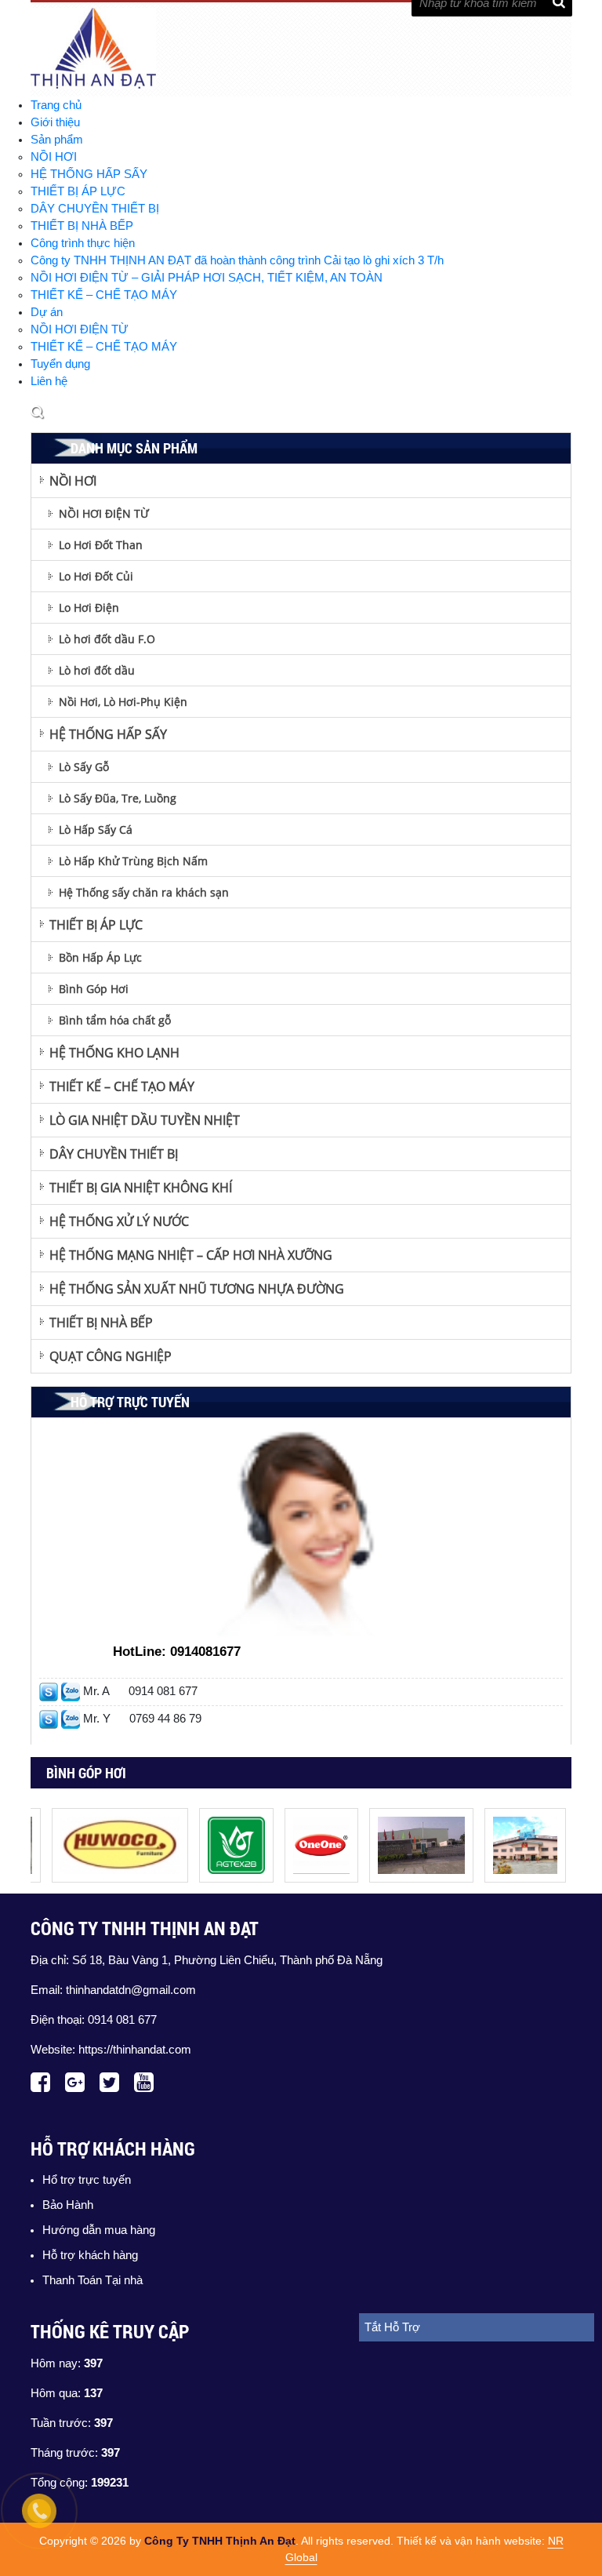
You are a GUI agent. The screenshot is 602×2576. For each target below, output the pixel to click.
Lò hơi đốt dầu (97, 670)
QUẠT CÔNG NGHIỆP (111, 1356)
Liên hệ (49, 381)
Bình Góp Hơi (94, 989)
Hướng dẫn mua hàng (99, 2230)
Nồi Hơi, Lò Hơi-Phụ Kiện (123, 702)
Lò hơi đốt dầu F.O (107, 639)
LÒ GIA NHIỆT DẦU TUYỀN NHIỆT (145, 1120)
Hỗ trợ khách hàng (90, 2255)
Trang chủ (56, 105)
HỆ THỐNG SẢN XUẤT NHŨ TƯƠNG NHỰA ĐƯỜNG (197, 1289)
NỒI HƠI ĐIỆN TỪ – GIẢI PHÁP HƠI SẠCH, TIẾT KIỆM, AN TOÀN (207, 278)
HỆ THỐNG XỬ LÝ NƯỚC (119, 1221)
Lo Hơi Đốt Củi (96, 576)
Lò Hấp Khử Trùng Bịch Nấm (133, 861)
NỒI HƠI (54, 157)
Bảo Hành (68, 2205)
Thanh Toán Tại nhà (92, 2280)
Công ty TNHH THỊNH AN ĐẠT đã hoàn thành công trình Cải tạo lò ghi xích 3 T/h (237, 260)
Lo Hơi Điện (89, 608)
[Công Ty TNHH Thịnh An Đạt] (105, 1817)
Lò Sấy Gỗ (84, 767)
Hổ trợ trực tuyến (87, 2180)
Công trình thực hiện (83, 243)
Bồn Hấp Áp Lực (100, 957)
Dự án (47, 312)
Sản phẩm (57, 140)
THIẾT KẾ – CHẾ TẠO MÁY (104, 295)
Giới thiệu (55, 122)
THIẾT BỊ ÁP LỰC (78, 191)
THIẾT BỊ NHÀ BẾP (82, 226)
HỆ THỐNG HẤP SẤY (89, 174)
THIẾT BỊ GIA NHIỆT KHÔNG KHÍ (141, 1188)
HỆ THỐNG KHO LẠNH (114, 1053)
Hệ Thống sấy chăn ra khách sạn (144, 892)
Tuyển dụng (60, 364)
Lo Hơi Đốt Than (101, 545)
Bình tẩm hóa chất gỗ (115, 1020)
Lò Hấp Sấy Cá (96, 830)
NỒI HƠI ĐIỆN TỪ (80, 329)
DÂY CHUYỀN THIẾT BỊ (95, 209)
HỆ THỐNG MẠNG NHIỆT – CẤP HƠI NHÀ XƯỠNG (191, 1255)
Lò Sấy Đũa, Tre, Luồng (118, 798)
